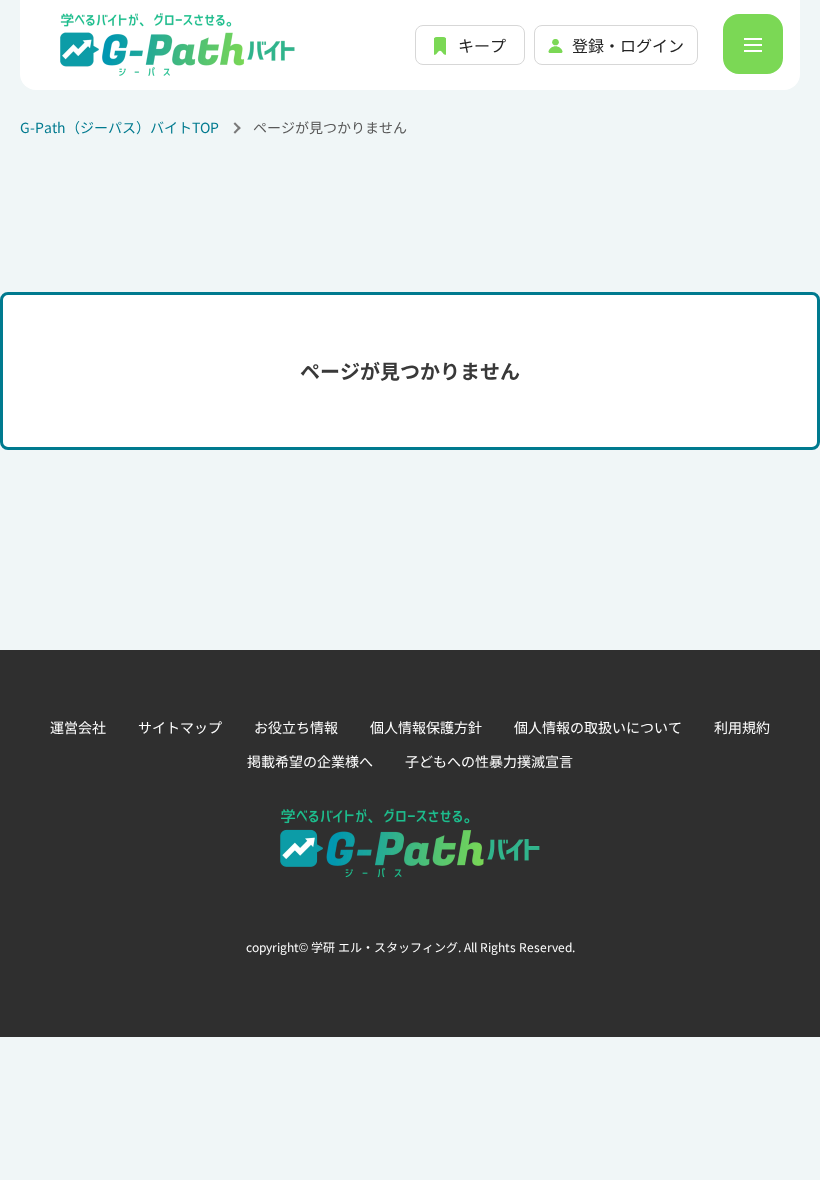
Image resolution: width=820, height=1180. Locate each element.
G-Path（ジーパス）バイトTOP (119, 127)
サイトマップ (180, 727)
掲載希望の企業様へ (310, 761)
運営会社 (78, 727)
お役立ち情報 (296, 727)
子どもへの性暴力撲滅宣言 (489, 761)
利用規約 (742, 727)
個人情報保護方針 (426, 727)
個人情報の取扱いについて (598, 727)
